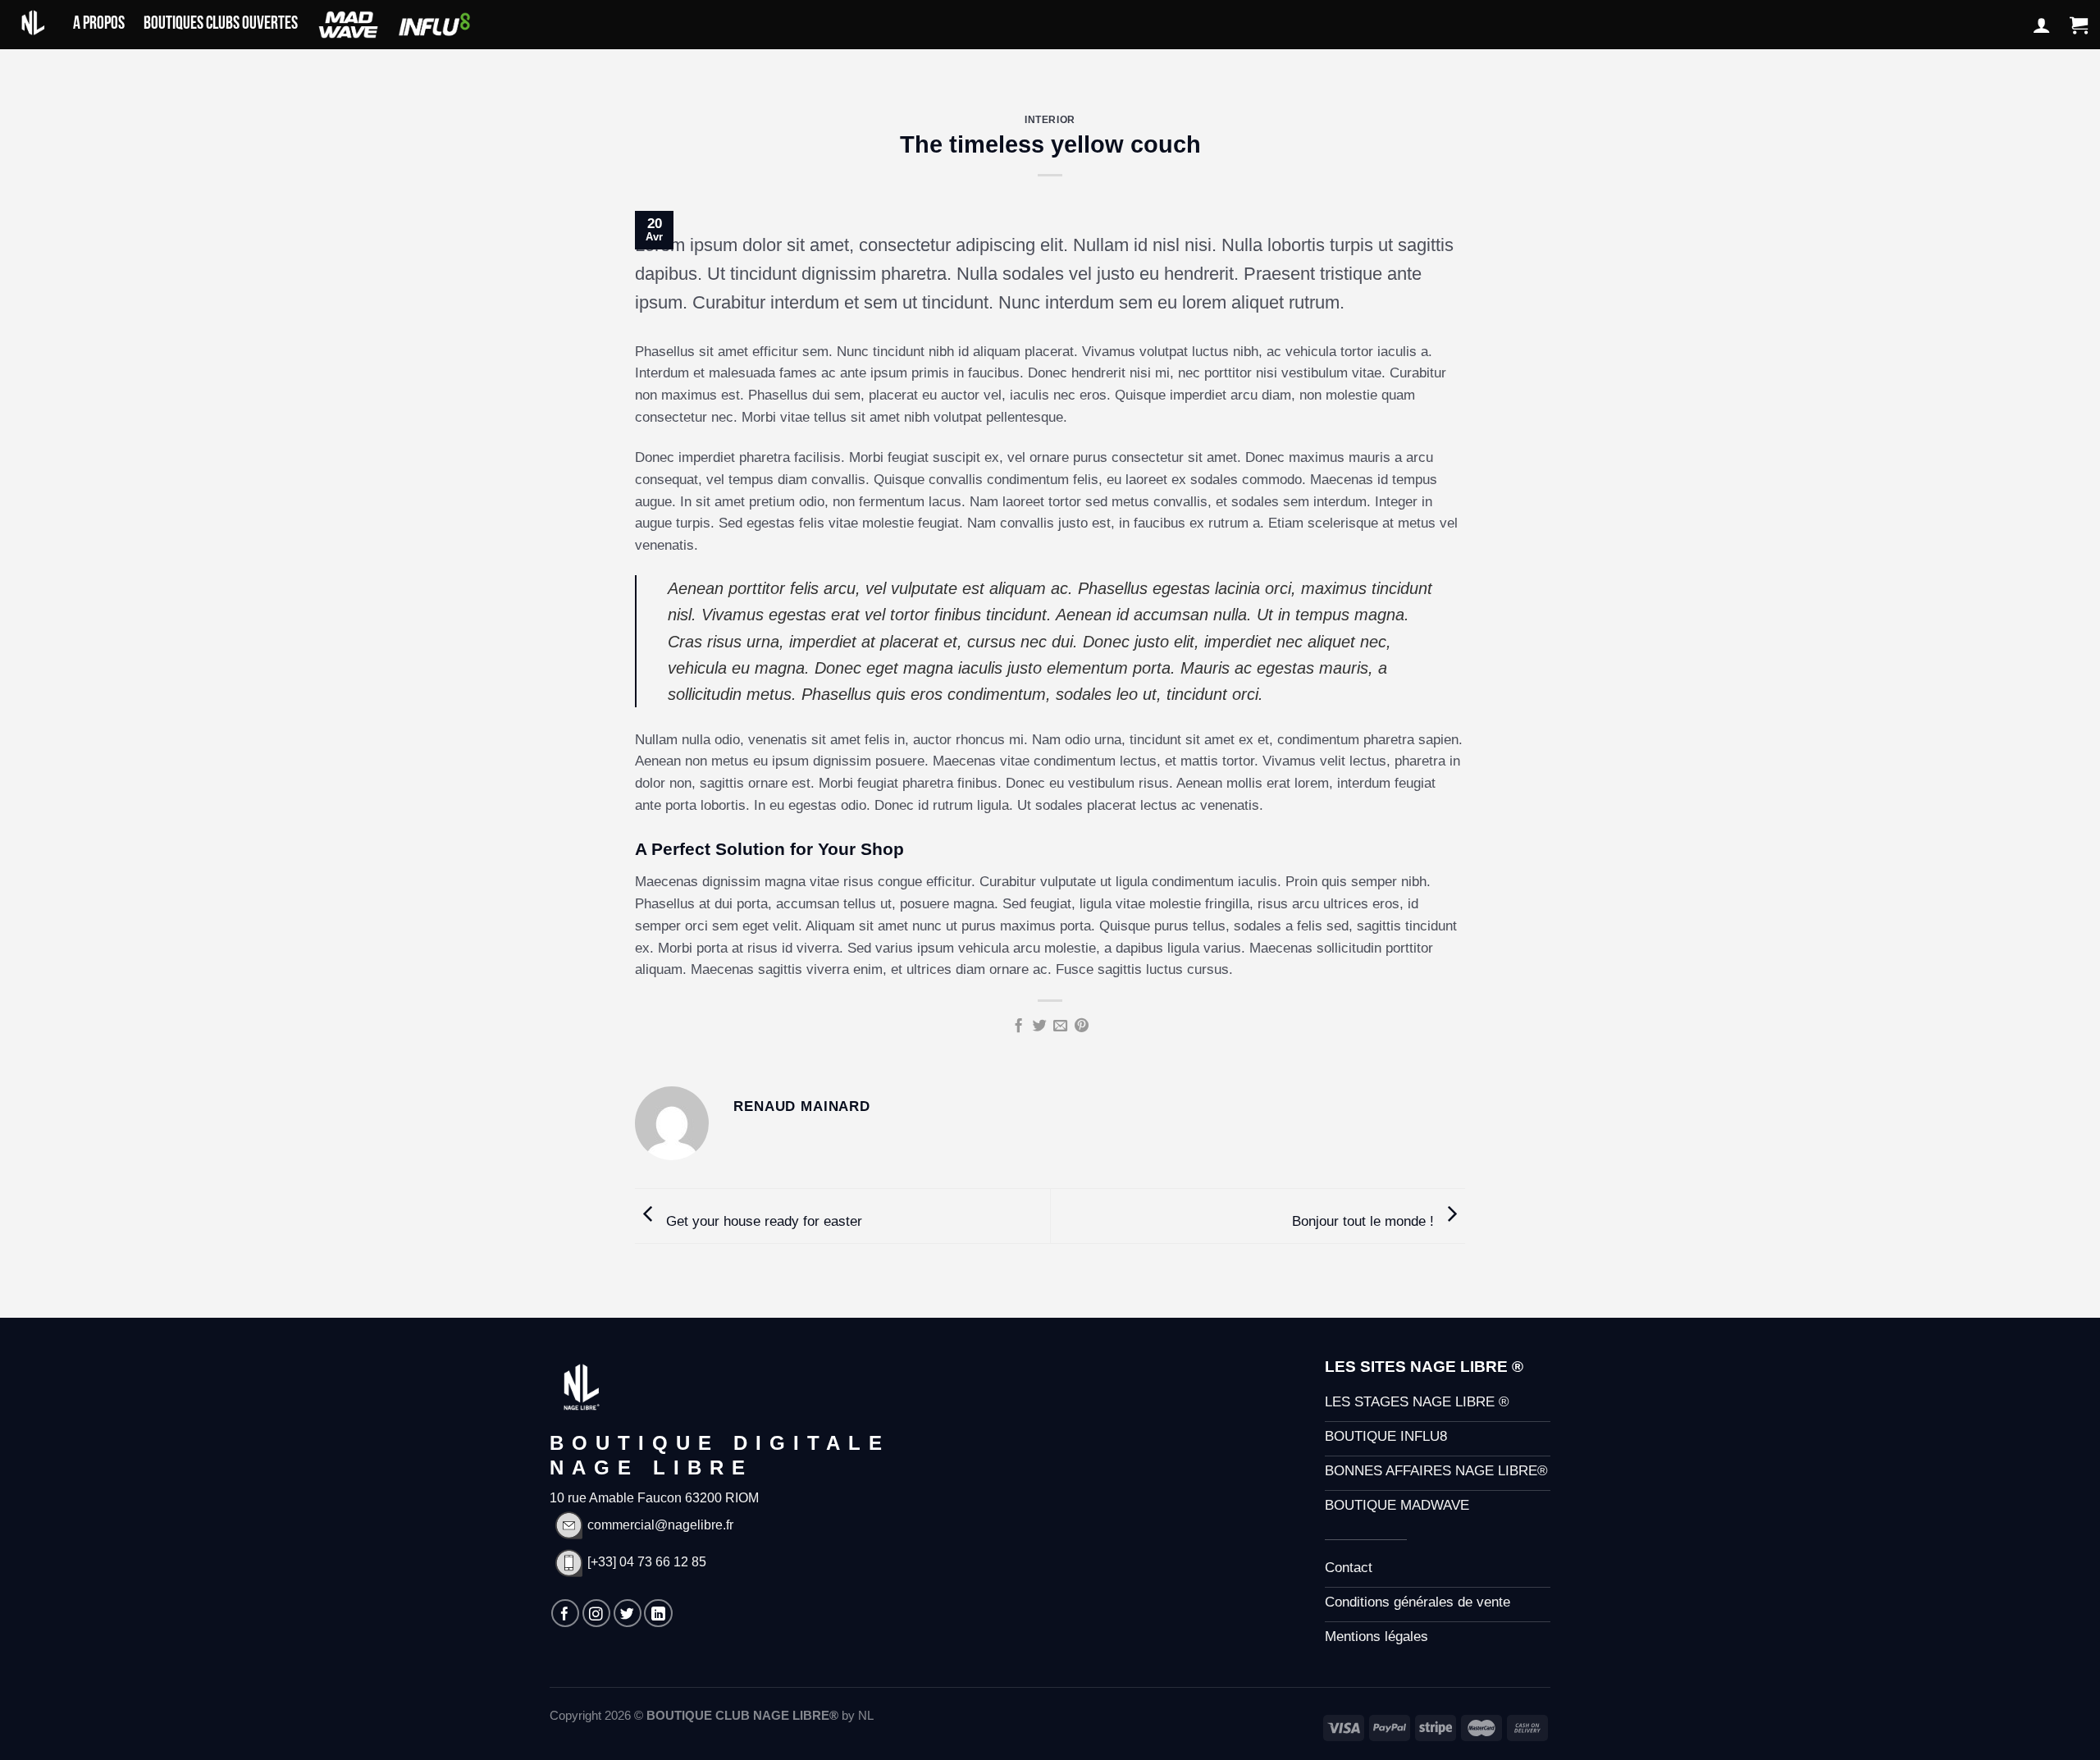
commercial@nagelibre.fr (660, 1525)
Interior (1050, 119)
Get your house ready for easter (762, 1221)
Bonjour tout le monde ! (1365, 1221)
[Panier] (2079, 25)
